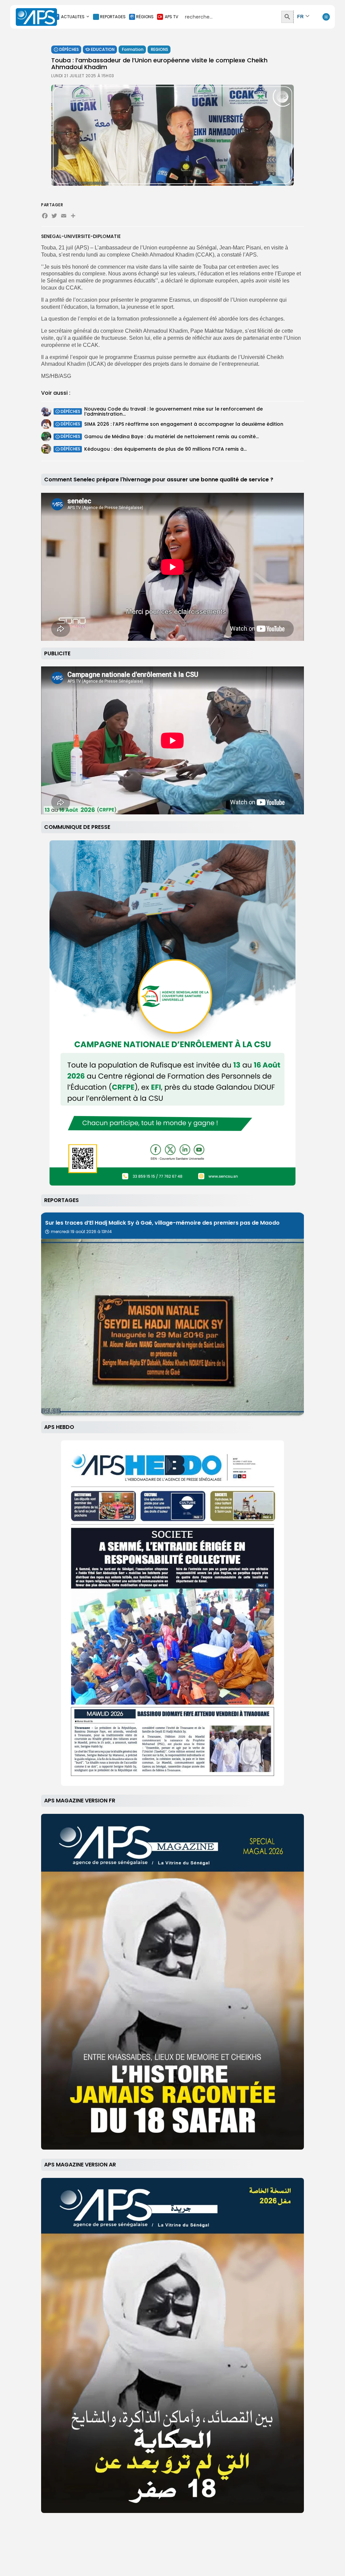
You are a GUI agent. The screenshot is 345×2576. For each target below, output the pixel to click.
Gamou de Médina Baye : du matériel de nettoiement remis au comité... (171, 437)
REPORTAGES (113, 17)
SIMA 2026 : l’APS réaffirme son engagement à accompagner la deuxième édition (184, 424)
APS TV (171, 17)
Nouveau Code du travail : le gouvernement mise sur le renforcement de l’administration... (174, 411)
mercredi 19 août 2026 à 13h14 (81, 1232)
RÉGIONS (145, 17)
